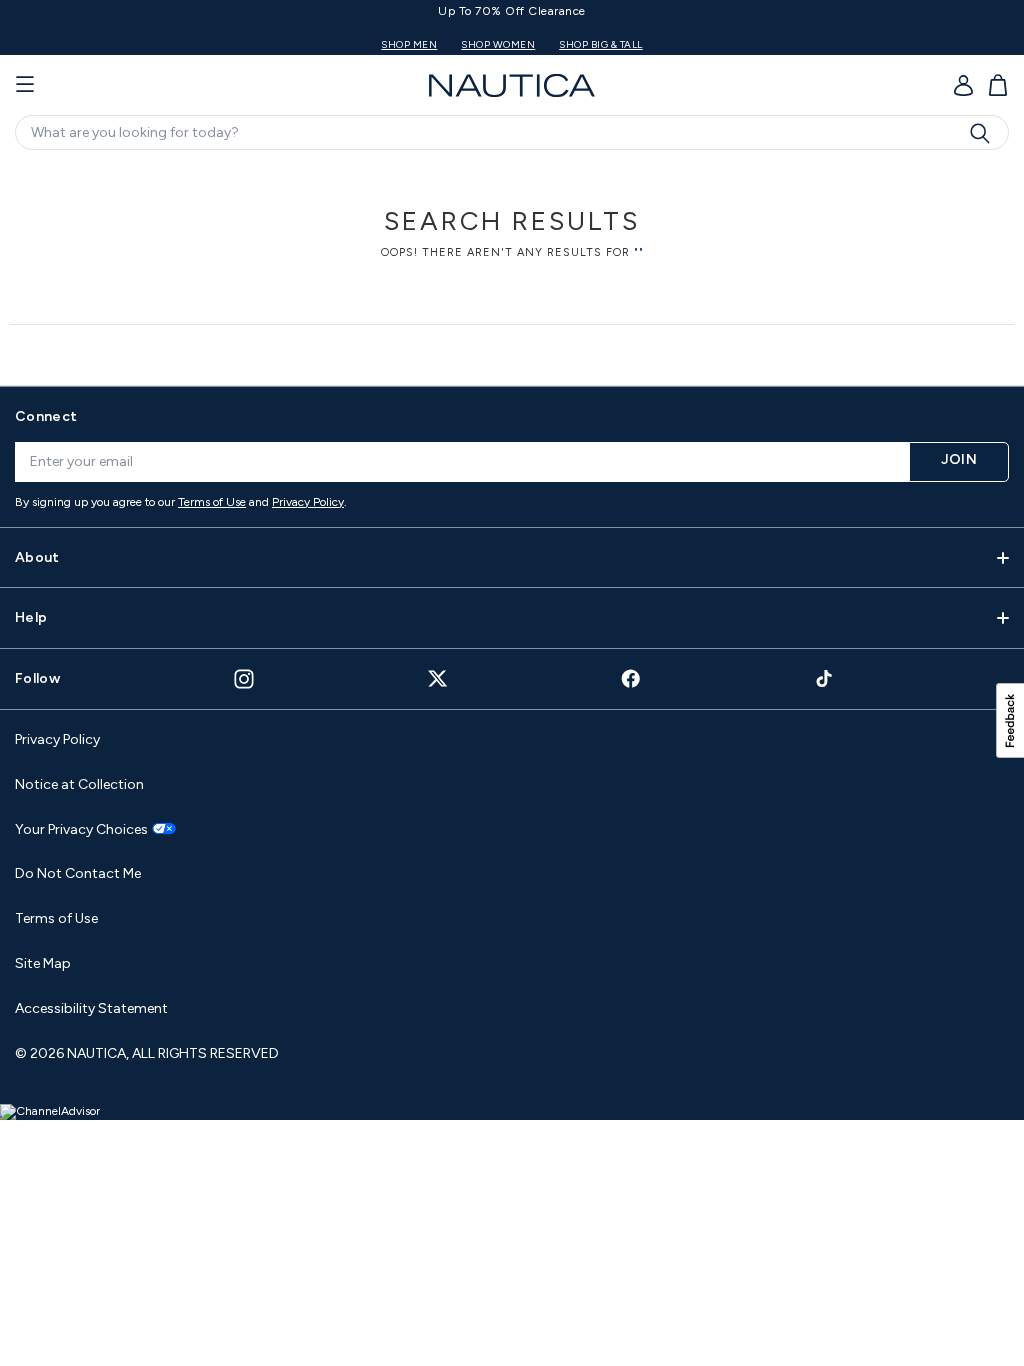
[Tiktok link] (825, 678)
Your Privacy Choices (81, 830)
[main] (512, 265)
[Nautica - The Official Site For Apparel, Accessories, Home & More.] (512, 85)
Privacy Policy (308, 502)
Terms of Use (212, 502)
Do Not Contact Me (78, 873)
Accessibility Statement (91, 1008)
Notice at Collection (79, 784)
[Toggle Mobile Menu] (25, 85)
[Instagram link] (244, 679)
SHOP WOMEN (498, 44)
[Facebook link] (631, 678)
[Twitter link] (438, 678)
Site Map (43, 963)
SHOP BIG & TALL (601, 44)
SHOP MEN (409, 44)
